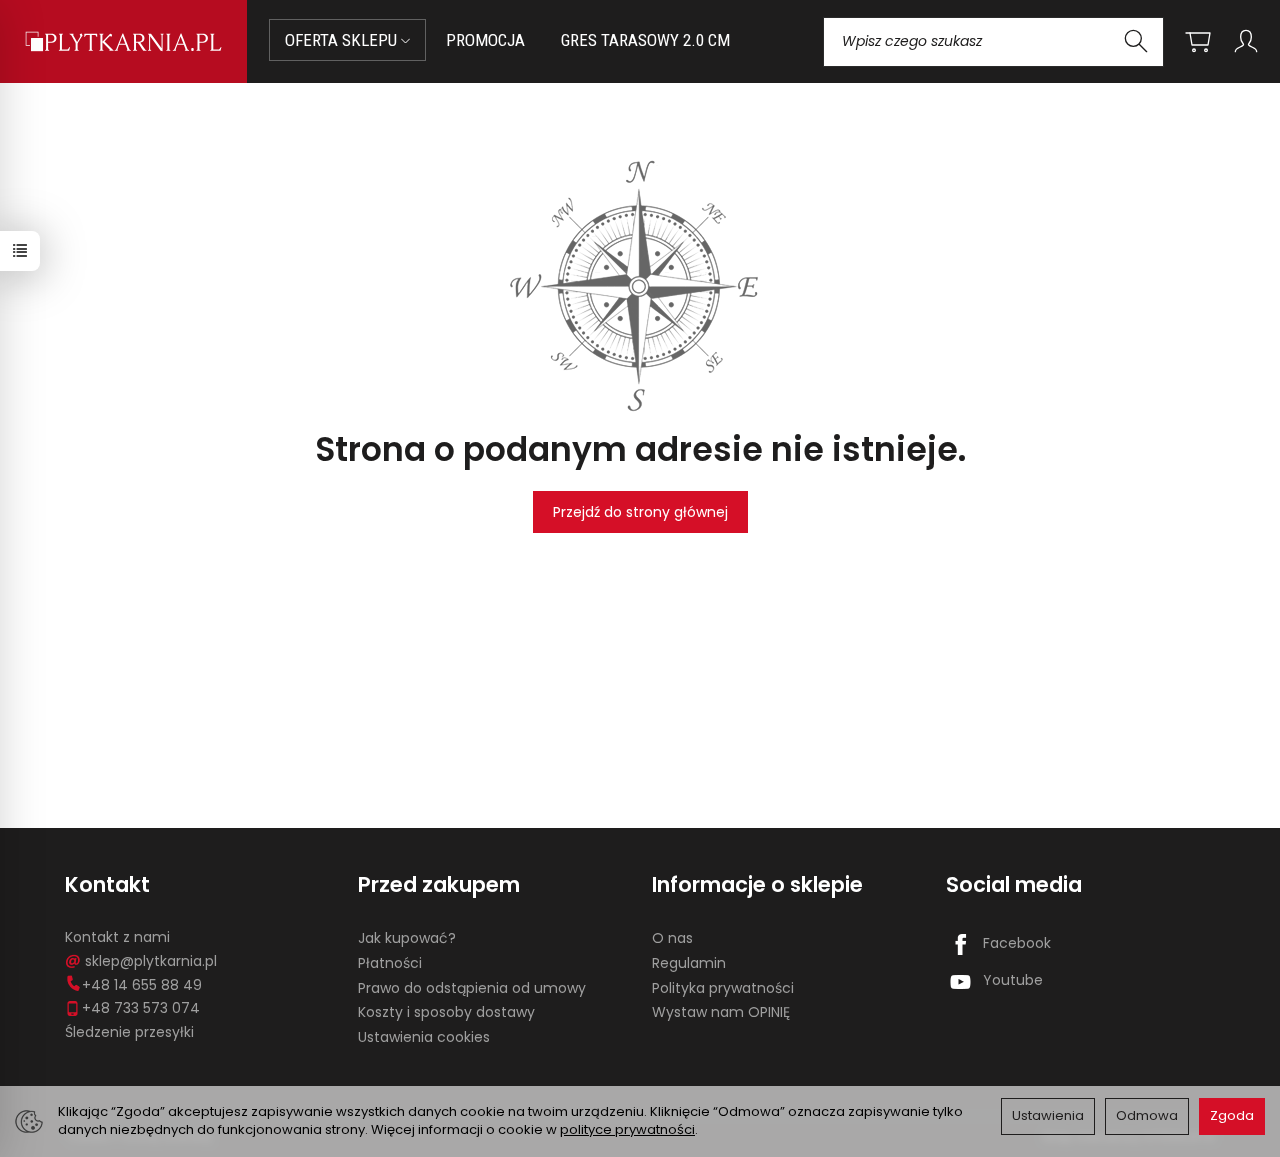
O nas (672, 938)
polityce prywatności (627, 1129)
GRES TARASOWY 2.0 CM (645, 40)
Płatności (390, 963)
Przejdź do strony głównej (640, 512)
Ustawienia (1048, 1115)
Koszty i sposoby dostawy (446, 1012)
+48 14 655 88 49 (142, 985)
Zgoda (1232, 1115)
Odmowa (1147, 1115)
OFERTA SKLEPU (343, 40)
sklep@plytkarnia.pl (151, 961)
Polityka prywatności (723, 988)
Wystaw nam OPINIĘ (721, 1012)
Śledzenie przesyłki (129, 1032)
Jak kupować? (407, 938)
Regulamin (689, 963)
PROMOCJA (485, 40)
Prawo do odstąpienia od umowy (472, 988)
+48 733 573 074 (141, 1008)
